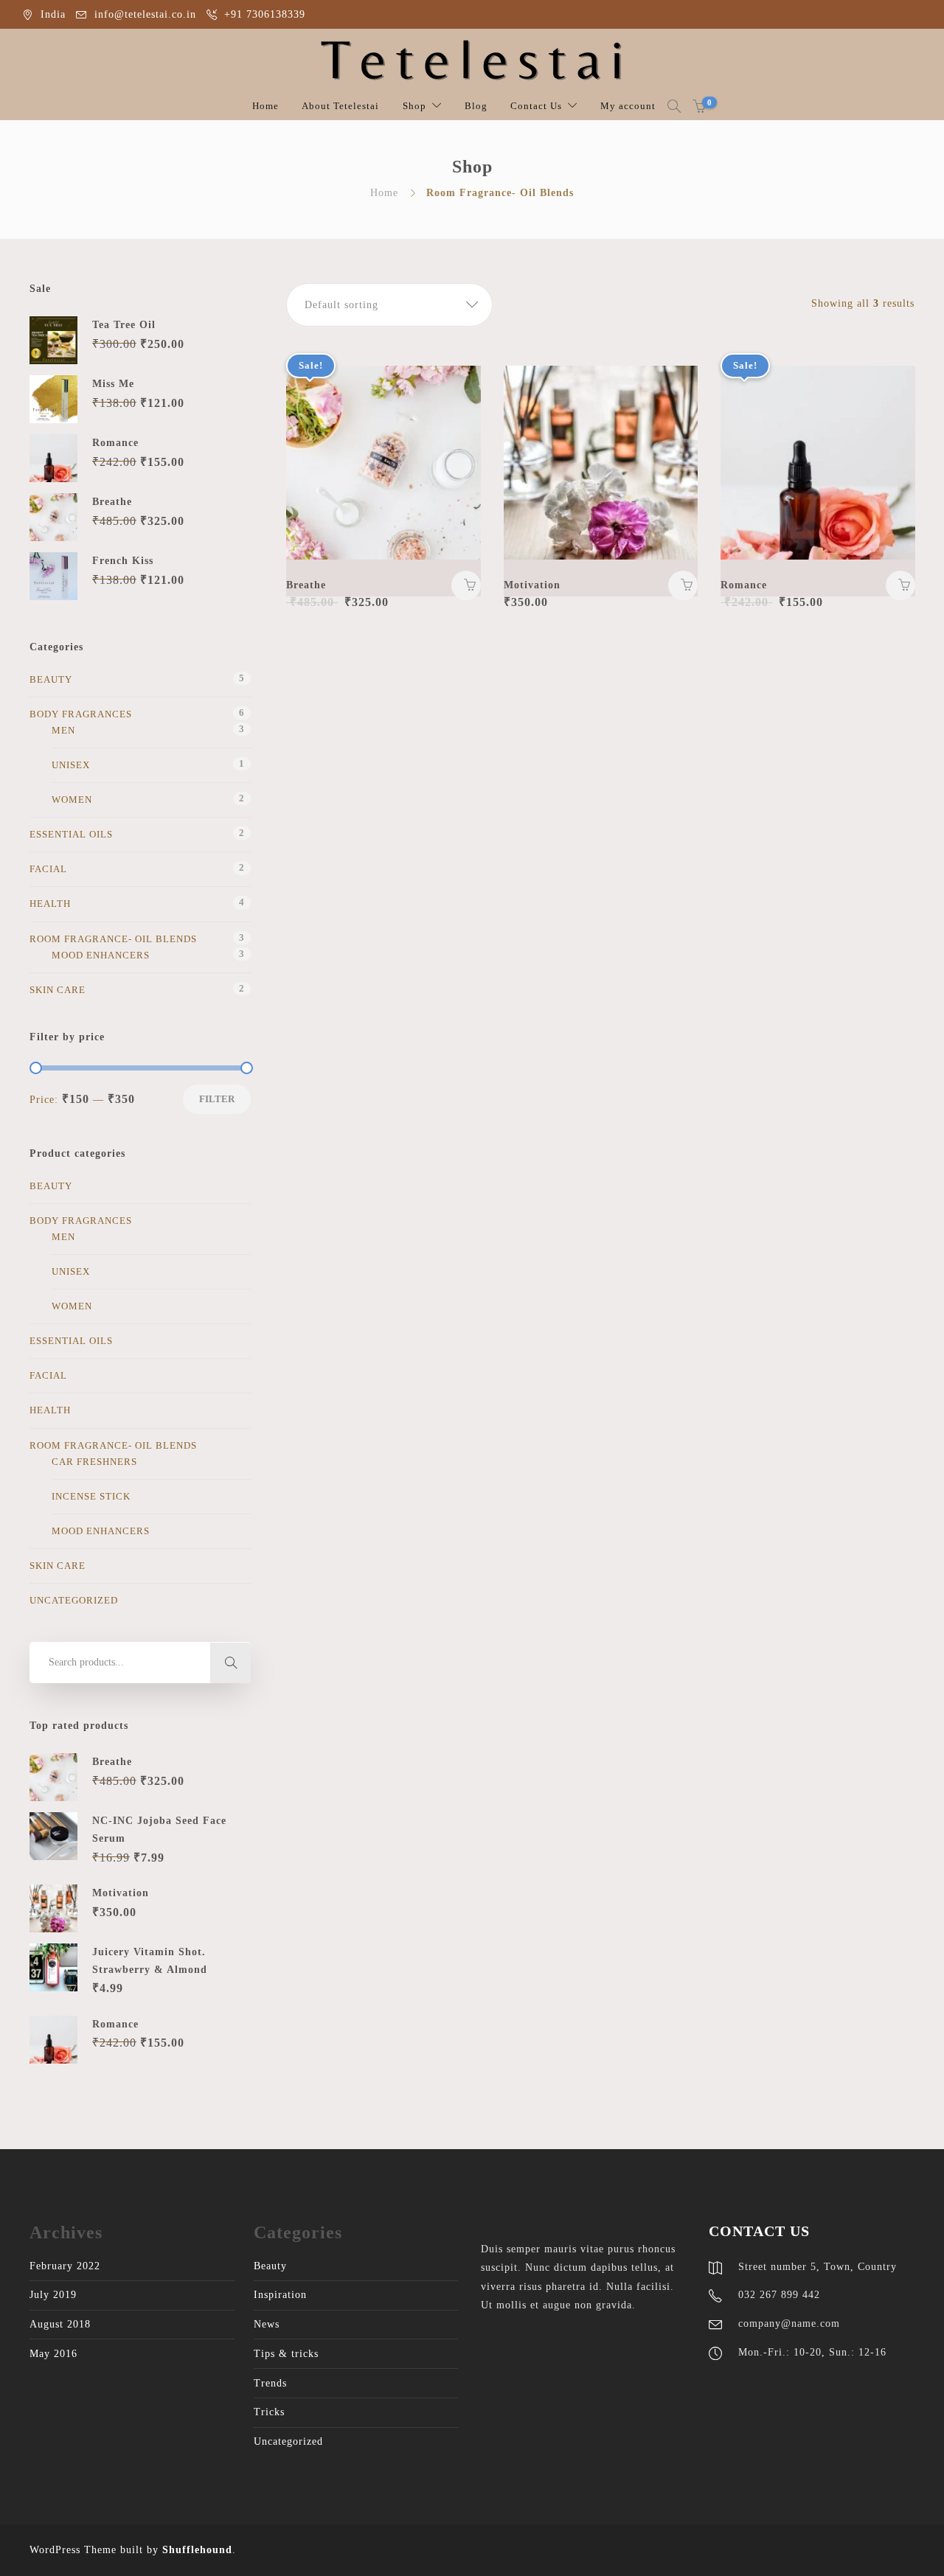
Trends (270, 2383)
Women (72, 800)
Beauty (51, 679)
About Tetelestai (340, 106)
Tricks (269, 2412)
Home (265, 106)
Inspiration (280, 2295)
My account (628, 106)
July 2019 (53, 2295)
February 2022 (65, 2266)
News (267, 2324)
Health (50, 904)
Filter (217, 1099)
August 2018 (60, 2324)
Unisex (71, 765)
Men (63, 730)
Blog (476, 106)
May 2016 (53, 2354)
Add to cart (466, 585)
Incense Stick (91, 1496)
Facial (48, 869)
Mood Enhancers (101, 955)
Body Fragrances (81, 714)
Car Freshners (94, 1462)
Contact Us (536, 106)
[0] (699, 106)
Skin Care (58, 990)
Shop (414, 106)
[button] (389, 305)
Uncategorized (74, 1600)
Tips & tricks (286, 2354)
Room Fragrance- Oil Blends (113, 939)
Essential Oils (71, 834)
